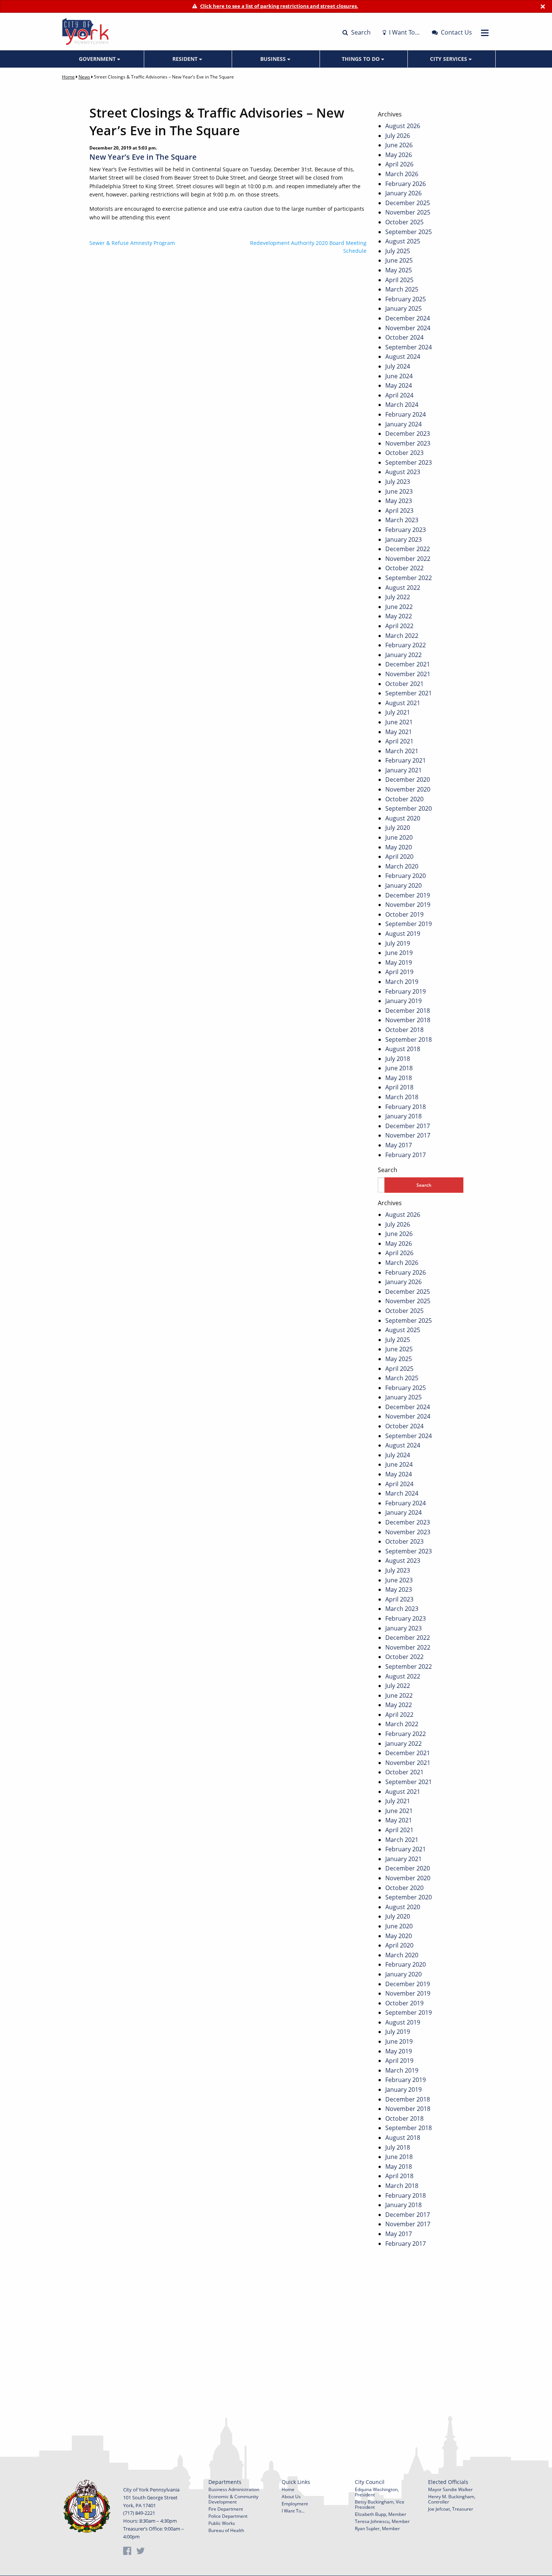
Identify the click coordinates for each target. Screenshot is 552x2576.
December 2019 (408, 895)
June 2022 (399, 607)
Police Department (228, 2516)
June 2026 (399, 145)
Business (274, 59)
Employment (295, 2504)
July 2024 (398, 366)
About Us (291, 2497)
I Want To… (404, 32)
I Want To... (293, 2511)
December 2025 (408, 203)
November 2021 (408, 674)
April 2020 (399, 857)
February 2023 (406, 530)
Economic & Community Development (233, 2499)
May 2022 (399, 616)
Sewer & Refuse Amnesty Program (132, 243)
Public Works (222, 2523)
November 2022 (408, 559)
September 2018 (409, 1039)
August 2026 (403, 126)
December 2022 (408, 549)
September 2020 (409, 808)
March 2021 (402, 751)
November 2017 (408, 1135)
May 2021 (399, 732)
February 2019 (406, 991)
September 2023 (409, 462)
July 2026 (398, 136)
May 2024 (399, 385)
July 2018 (398, 1059)
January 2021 (403, 770)
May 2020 (399, 847)
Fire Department (226, 2509)
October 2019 (404, 914)
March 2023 (402, 520)
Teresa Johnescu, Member (382, 2521)
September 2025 (409, 232)
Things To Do (361, 59)
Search (360, 32)
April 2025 (399, 280)
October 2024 (404, 337)
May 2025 (399, 270)
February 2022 (406, 645)
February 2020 (406, 876)
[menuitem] (100, 59)
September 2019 (409, 924)
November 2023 (408, 443)
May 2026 (399, 155)
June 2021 (399, 722)
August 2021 (403, 703)
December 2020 (408, 780)
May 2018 (399, 1078)
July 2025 (398, 251)
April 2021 (399, 741)
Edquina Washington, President (377, 2492)
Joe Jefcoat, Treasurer (451, 2509)
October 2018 (404, 1030)
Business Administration (234, 2489)
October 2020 (404, 799)
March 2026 (402, 174)
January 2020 (403, 885)
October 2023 (404, 453)
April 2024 (399, 395)
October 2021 (404, 684)
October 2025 (404, 222)
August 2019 (403, 934)
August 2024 (403, 357)
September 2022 (409, 578)
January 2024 (403, 424)
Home (68, 77)
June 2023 (399, 491)
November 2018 (408, 1020)
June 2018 (399, 1068)
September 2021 (409, 693)
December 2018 (408, 1011)
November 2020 (408, 789)
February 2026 (406, 184)
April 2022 (399, 626)
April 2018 (399, 1087)
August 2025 (403, 241)
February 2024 (406, 414)
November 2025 (408, 212)
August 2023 (403, 472)
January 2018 (403, 1116)
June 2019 (399, 953)
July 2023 (398, 482)
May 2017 (399, 1145)
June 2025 (399, 260)
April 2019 (399, 972)
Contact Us (456, 32)
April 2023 (399, 511)
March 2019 (402, 982)
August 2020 (403, 818)
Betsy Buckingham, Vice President (380, 2504)
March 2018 (402, 1097)
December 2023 (408, 434)
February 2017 (406, 1155)
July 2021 (398, 712)
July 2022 (398, 597)
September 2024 (409, 347)
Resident (186, 59)
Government (98, 59)
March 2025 (402, 289)
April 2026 (399, 164)
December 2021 (408, 664)
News (84, 77)
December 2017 (408, 1126)
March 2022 (402, 636)
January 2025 (403, 308)
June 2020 (399, 837)
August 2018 (403, 1049)
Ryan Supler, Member (377, 2528)
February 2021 (406, 760)
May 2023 (399, 501)
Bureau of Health (226, 2530)
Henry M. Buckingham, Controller (452, 2499)
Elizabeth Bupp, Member (381, 2514)
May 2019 (399, 962)
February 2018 (406, 1107)
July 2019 (398, 943)
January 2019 (403, 1001)
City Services (449, 59)
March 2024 (402, 405)
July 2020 (398, 828)
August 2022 (403, 588)
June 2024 (399, 376)
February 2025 (406, 299)
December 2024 (408, 318)
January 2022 (403, 655)
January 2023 (403, 539)
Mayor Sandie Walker (450, 2489)
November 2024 (408, 328)
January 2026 (403, 193)
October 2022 (404, 568)
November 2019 (408, 905)
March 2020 (402, 866)
